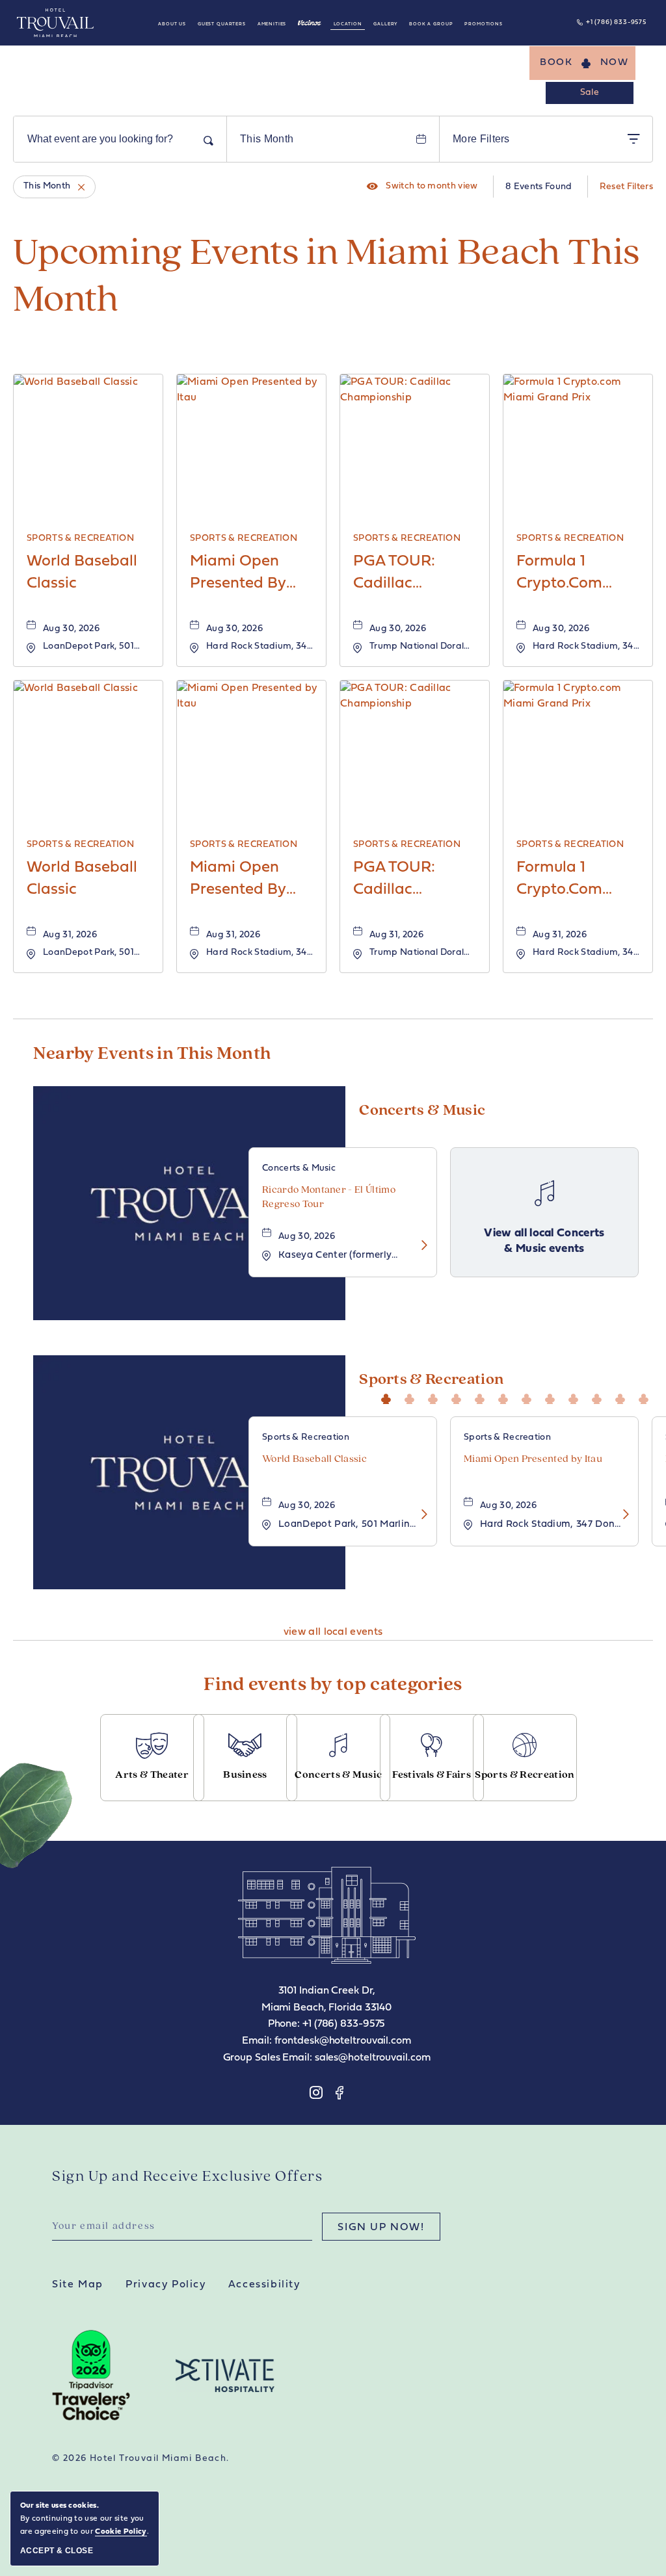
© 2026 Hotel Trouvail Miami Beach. (141, 2459)
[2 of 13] (412, 1397)
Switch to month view (422, 187)
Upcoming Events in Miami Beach (326, 278)
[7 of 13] (529, 1397)
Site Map (78, 2285)
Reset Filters (626, 187)
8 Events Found (539, 187)
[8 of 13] (553, 1397)
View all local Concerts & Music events (545, 1241)
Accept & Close (57, 2551)
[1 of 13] (389, 1397)
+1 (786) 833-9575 (616, 22)
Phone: (284, 2024)
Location (348, 24)
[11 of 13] (623, 1397)
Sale (590, 93)
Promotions (483, 24)
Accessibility (264, 2285)
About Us (172, 24)
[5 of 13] (483, 1397)
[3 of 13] (436, 1397)
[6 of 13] (506, 1397)
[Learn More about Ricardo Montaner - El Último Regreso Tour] (421, 1246)
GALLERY (385, 24)
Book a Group (431, 24)
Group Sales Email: (268, 2058)
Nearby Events (152, 1054)
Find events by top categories (333, 1685)
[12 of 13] (646, 1397)
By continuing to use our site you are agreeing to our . (85, 2519)
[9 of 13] (576, 1397)
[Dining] (310, 23)
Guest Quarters (222, 24)
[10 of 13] (600, 1397)
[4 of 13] (459, 1397)
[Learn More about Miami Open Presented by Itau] (622, 1516)
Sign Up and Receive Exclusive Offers (188, 2177)
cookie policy (121, 2532)
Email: (257, 2041)
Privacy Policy (166, 2285)
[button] (582, 63)
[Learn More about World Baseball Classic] (421, 1516)
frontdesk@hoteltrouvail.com (343, 2041)
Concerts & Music (422, 1111)
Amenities (272, 24)
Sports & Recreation (431, 1380)
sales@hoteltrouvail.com (373, 2058)
